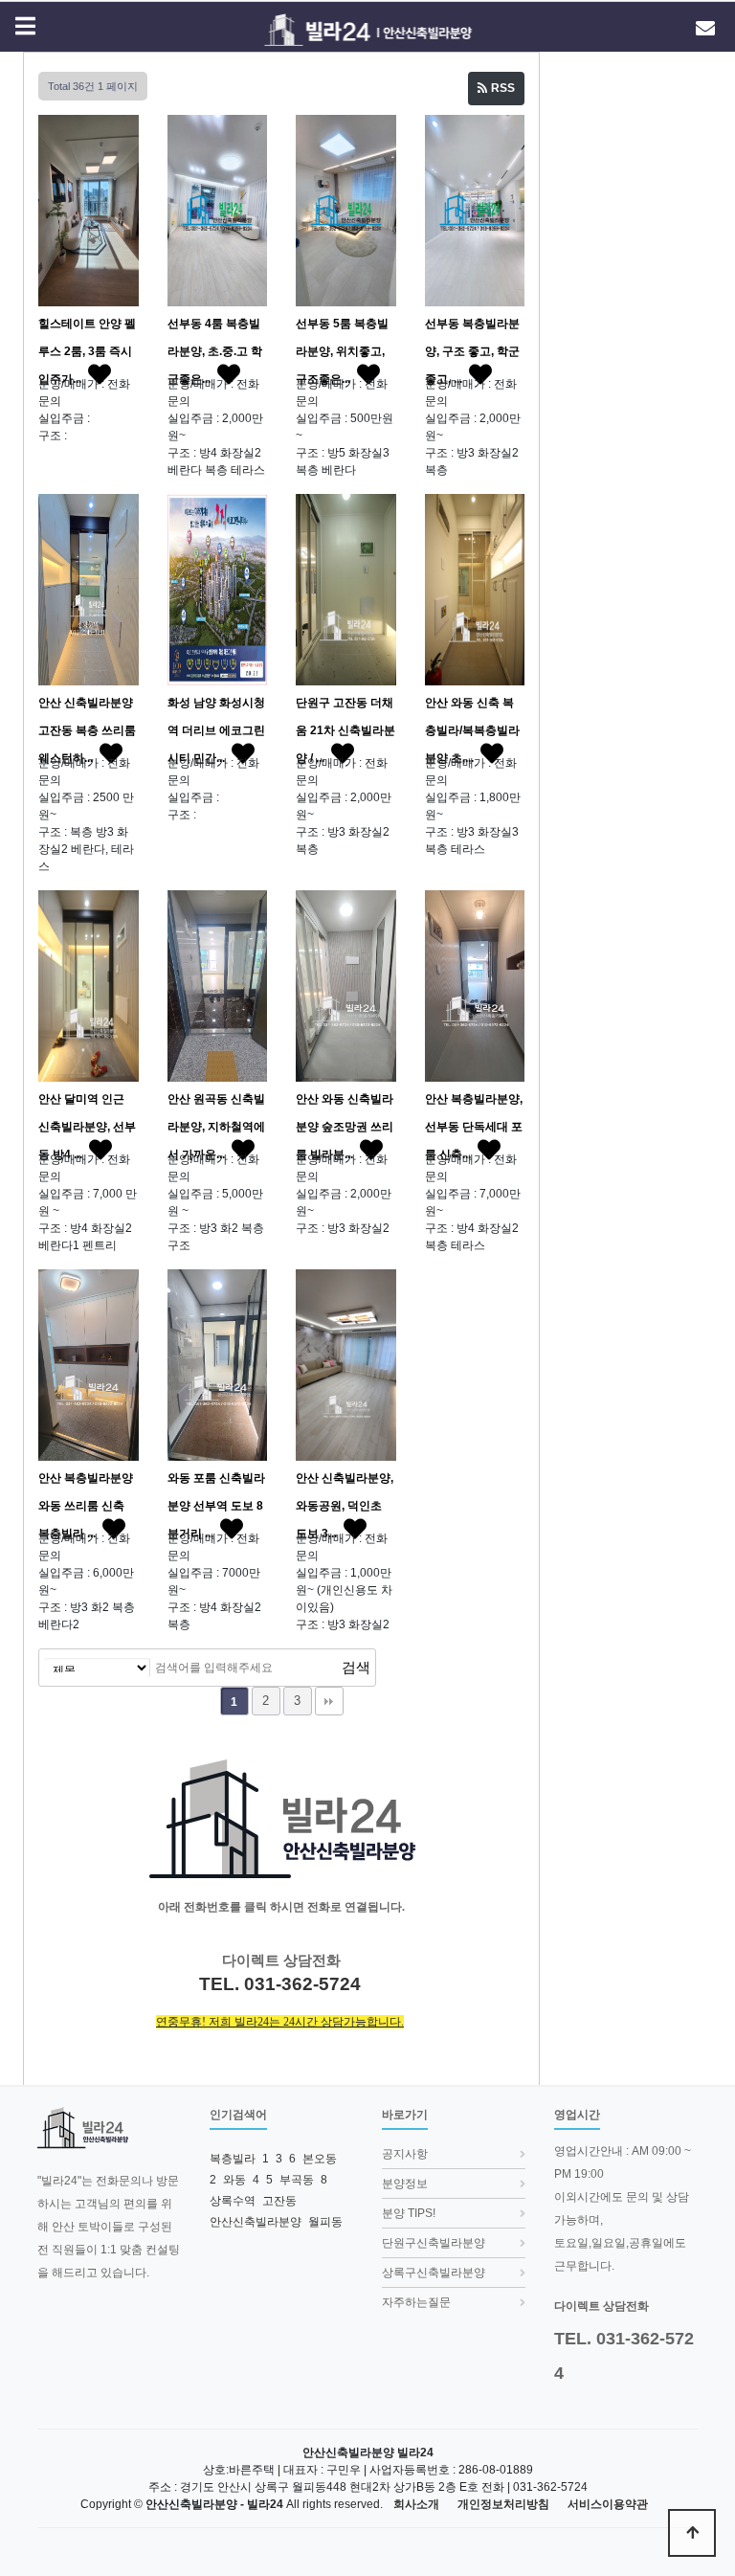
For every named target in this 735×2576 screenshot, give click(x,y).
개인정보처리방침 (503, 2505)
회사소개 (416, 2505)
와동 (234, 2180)
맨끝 (329, 1701)
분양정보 (405, 2184)
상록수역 (233, 2201)
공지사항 (405, 2154)
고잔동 (279, 2201)
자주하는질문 (416, 2302)
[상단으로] (692, 2533)
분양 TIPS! (409, 2213)
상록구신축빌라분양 (434, 2273)
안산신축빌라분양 (256, 2222)
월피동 (325, 2222)
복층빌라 (233, 2159)
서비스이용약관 (608, 2505)
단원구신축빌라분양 (434, 2243)
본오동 (320, 2159)
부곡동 (297, 2180)
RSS (501, 88)
